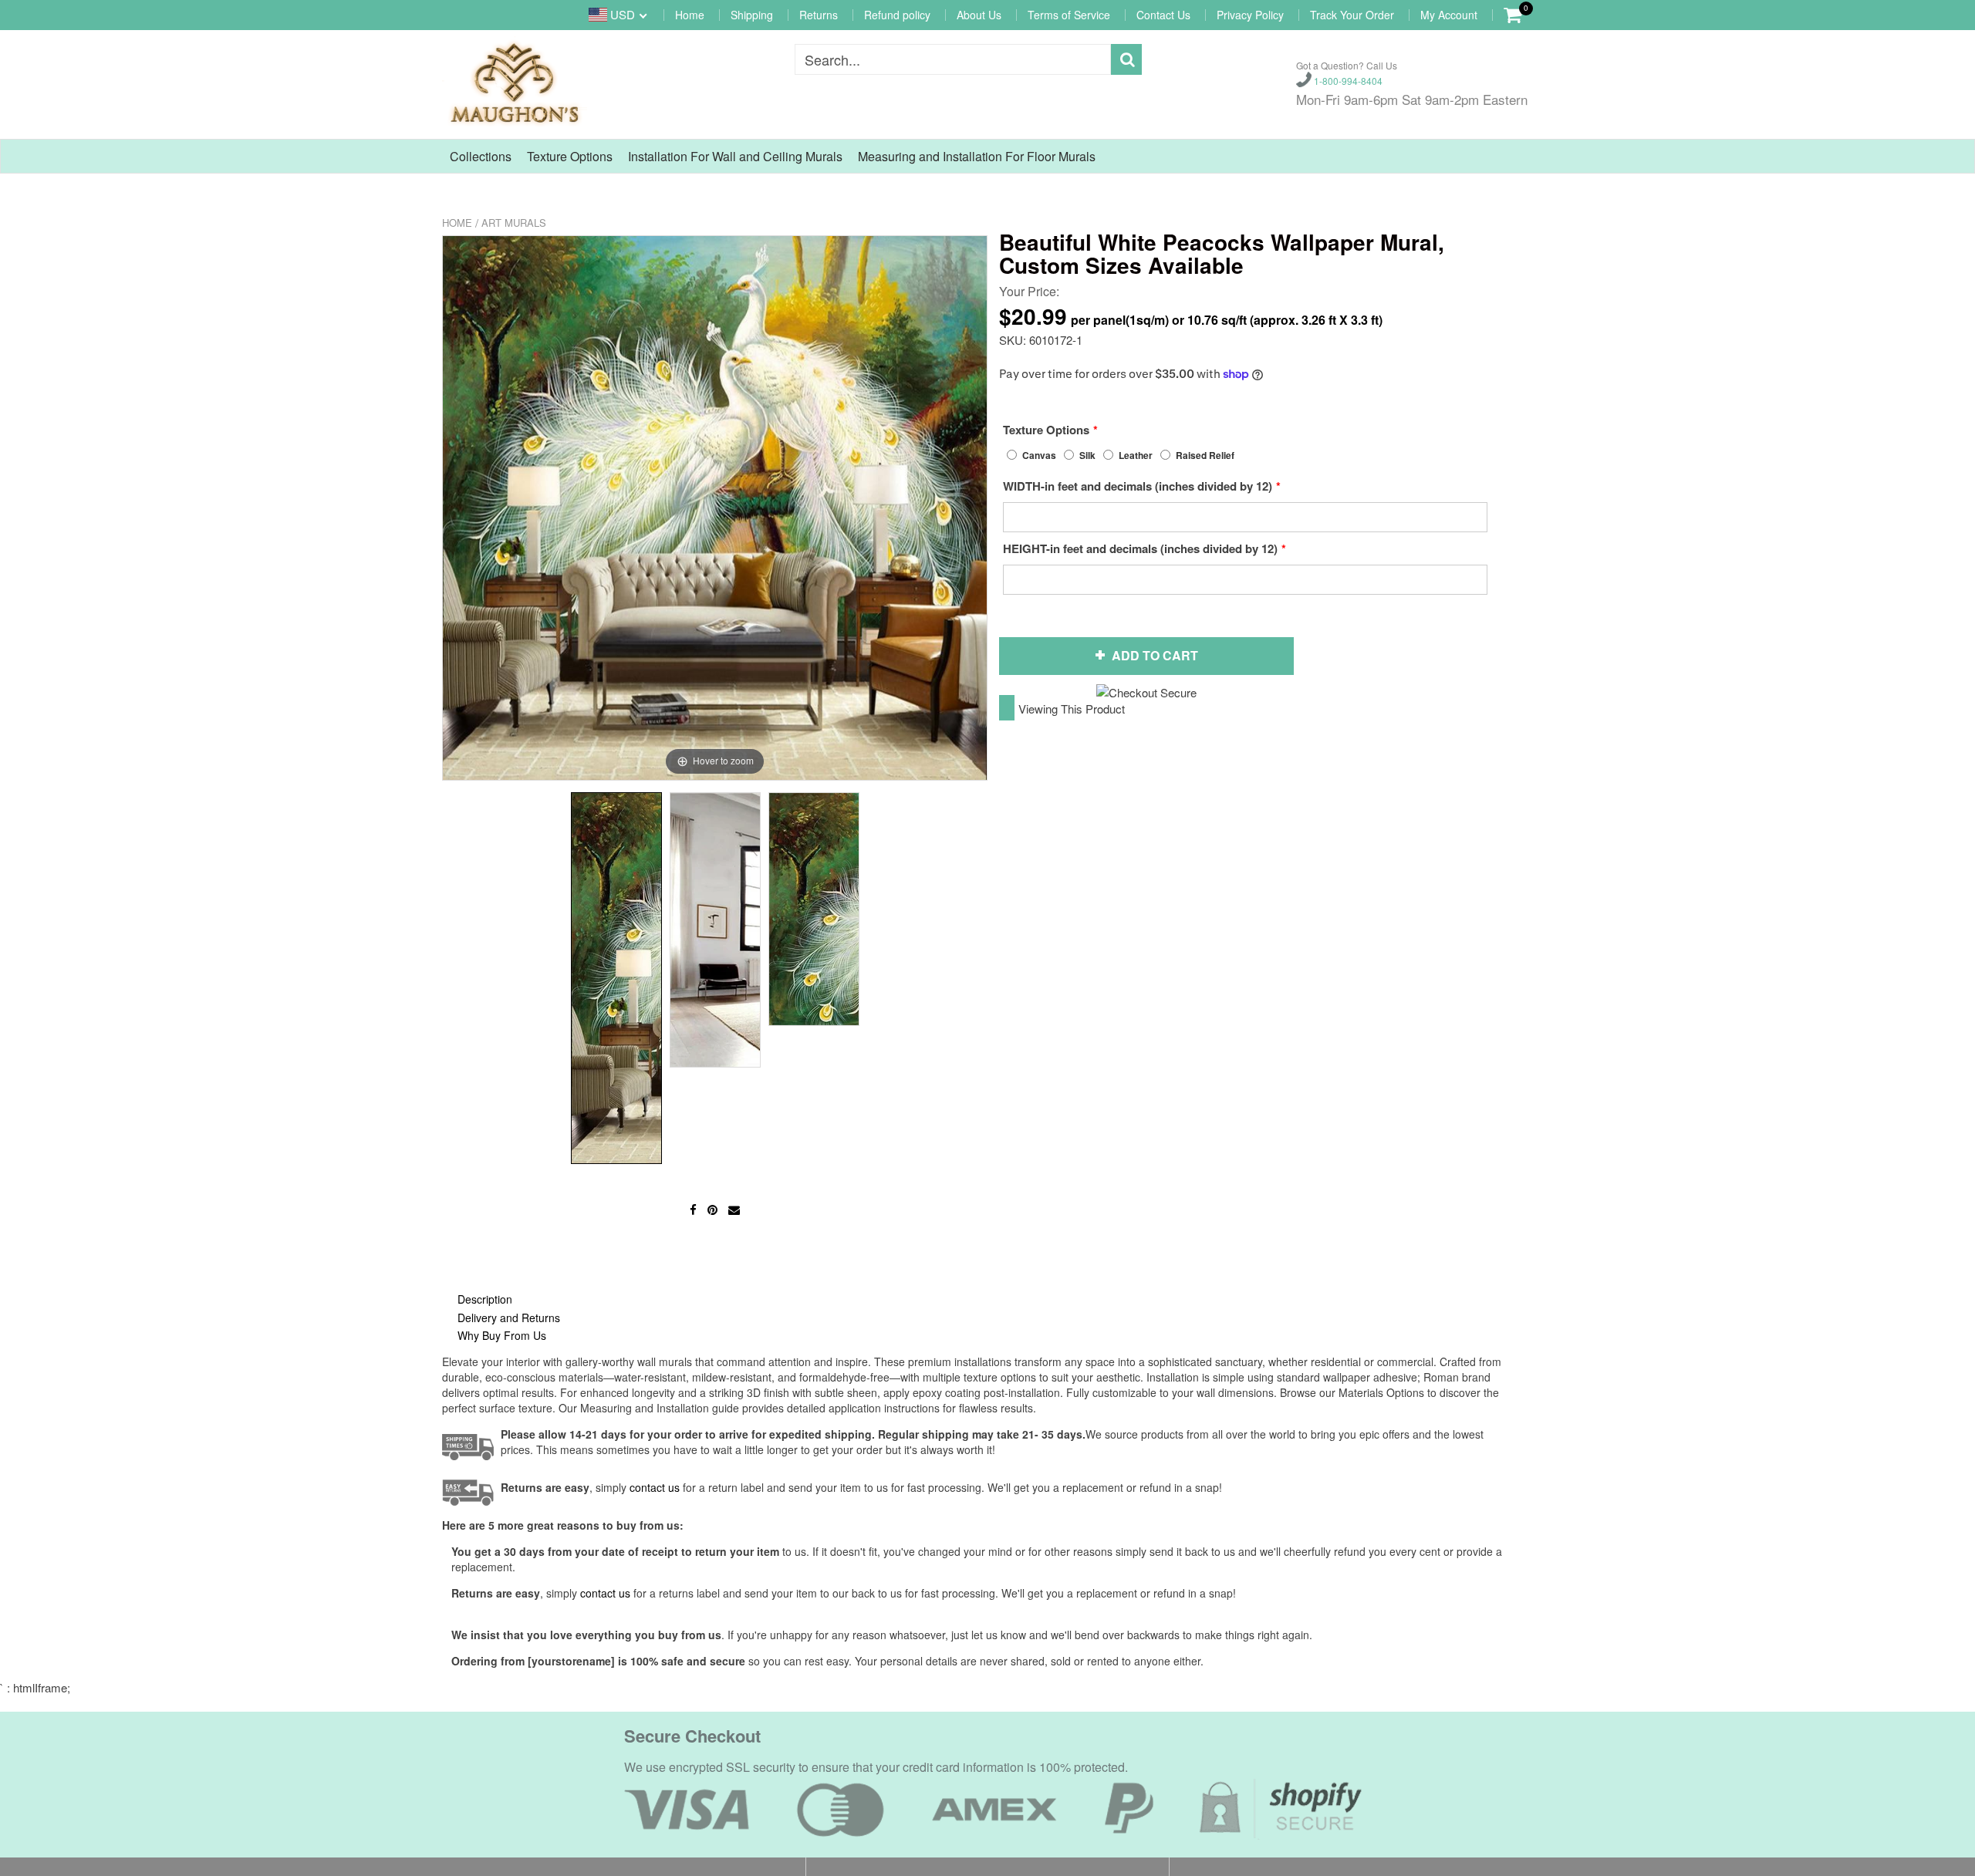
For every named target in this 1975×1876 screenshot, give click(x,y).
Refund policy (897, 15)
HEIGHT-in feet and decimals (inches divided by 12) (1140, 548)
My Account (1449, 15)
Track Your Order (1352, 15)
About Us (979, 15)
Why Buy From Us (502, 1335)
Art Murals (514, 223)
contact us (605, 1593)
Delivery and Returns (509, 1318)
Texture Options (570, 156)
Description (485, 1299)
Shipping (752, 15)
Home (690, 15)
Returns (819, 15)
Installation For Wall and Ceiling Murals (735, 156)
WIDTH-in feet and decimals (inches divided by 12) (1138, 486)
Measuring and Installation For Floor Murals (977, 156)
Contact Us (1163, 15)
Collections (481, 156)
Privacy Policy (1250, 15)
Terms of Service (1069, 15)
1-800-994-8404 (1347, 81)
